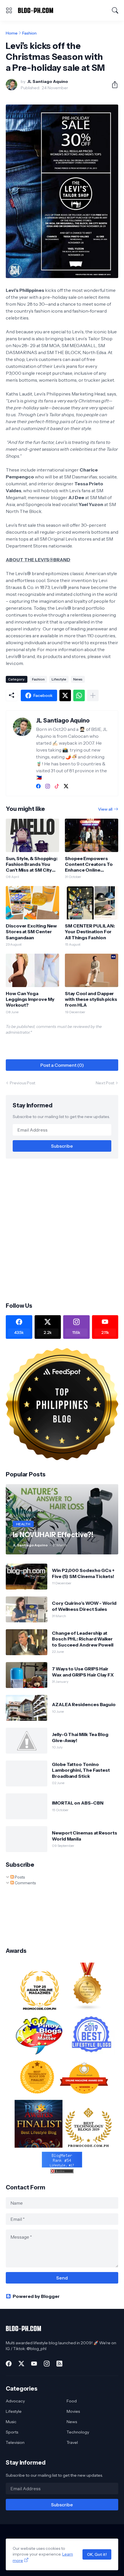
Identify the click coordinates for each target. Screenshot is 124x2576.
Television (15, 2442)
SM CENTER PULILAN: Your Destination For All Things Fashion (90, 932)
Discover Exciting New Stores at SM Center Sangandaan (31, 932)
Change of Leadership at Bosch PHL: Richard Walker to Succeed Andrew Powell (83, 1639)
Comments (25, 1883)
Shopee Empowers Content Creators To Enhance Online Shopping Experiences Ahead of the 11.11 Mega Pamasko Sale (91, 864)
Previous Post (22, 1083)
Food (72, 2401)
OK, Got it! (97, 2554)
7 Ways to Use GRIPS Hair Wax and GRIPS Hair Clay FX (83, 1672)
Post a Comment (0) (62, 1065)
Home (12, 33)
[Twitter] (65, 695)
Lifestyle (59, 679)
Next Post (105, 1083)
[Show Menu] (9, 10)
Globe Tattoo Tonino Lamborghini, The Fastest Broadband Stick (81, 1770)
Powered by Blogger (36, 2296)
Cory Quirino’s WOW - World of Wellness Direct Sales (84, 1606)
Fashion (29, 33)
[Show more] (93, 695)
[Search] (115, 10)
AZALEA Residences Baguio (84, 1704)
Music (11, 2422)
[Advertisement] (62, 1230)
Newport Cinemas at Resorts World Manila (84, 1836)
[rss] (59, 2364)
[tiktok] (57, 786)
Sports (12, 2432)
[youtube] (34, 2364)
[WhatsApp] (79, 695)
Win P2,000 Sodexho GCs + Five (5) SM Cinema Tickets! (83, 1573)
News (78, 679)
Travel (72, 2442)
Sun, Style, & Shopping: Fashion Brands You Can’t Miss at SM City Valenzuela (32, 864)
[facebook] (38, 786)
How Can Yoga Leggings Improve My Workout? (30, 999)
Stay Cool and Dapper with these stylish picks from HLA (91, 999)
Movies (73, 2411)
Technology (78, 2432)
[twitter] (66, 786)
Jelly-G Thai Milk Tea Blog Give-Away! (80, 1737)
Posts (19, 1877)
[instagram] (48, 786)
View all (105, 809)
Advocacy (15, 2401)
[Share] (112, 85)
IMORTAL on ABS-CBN (78, 1803)
